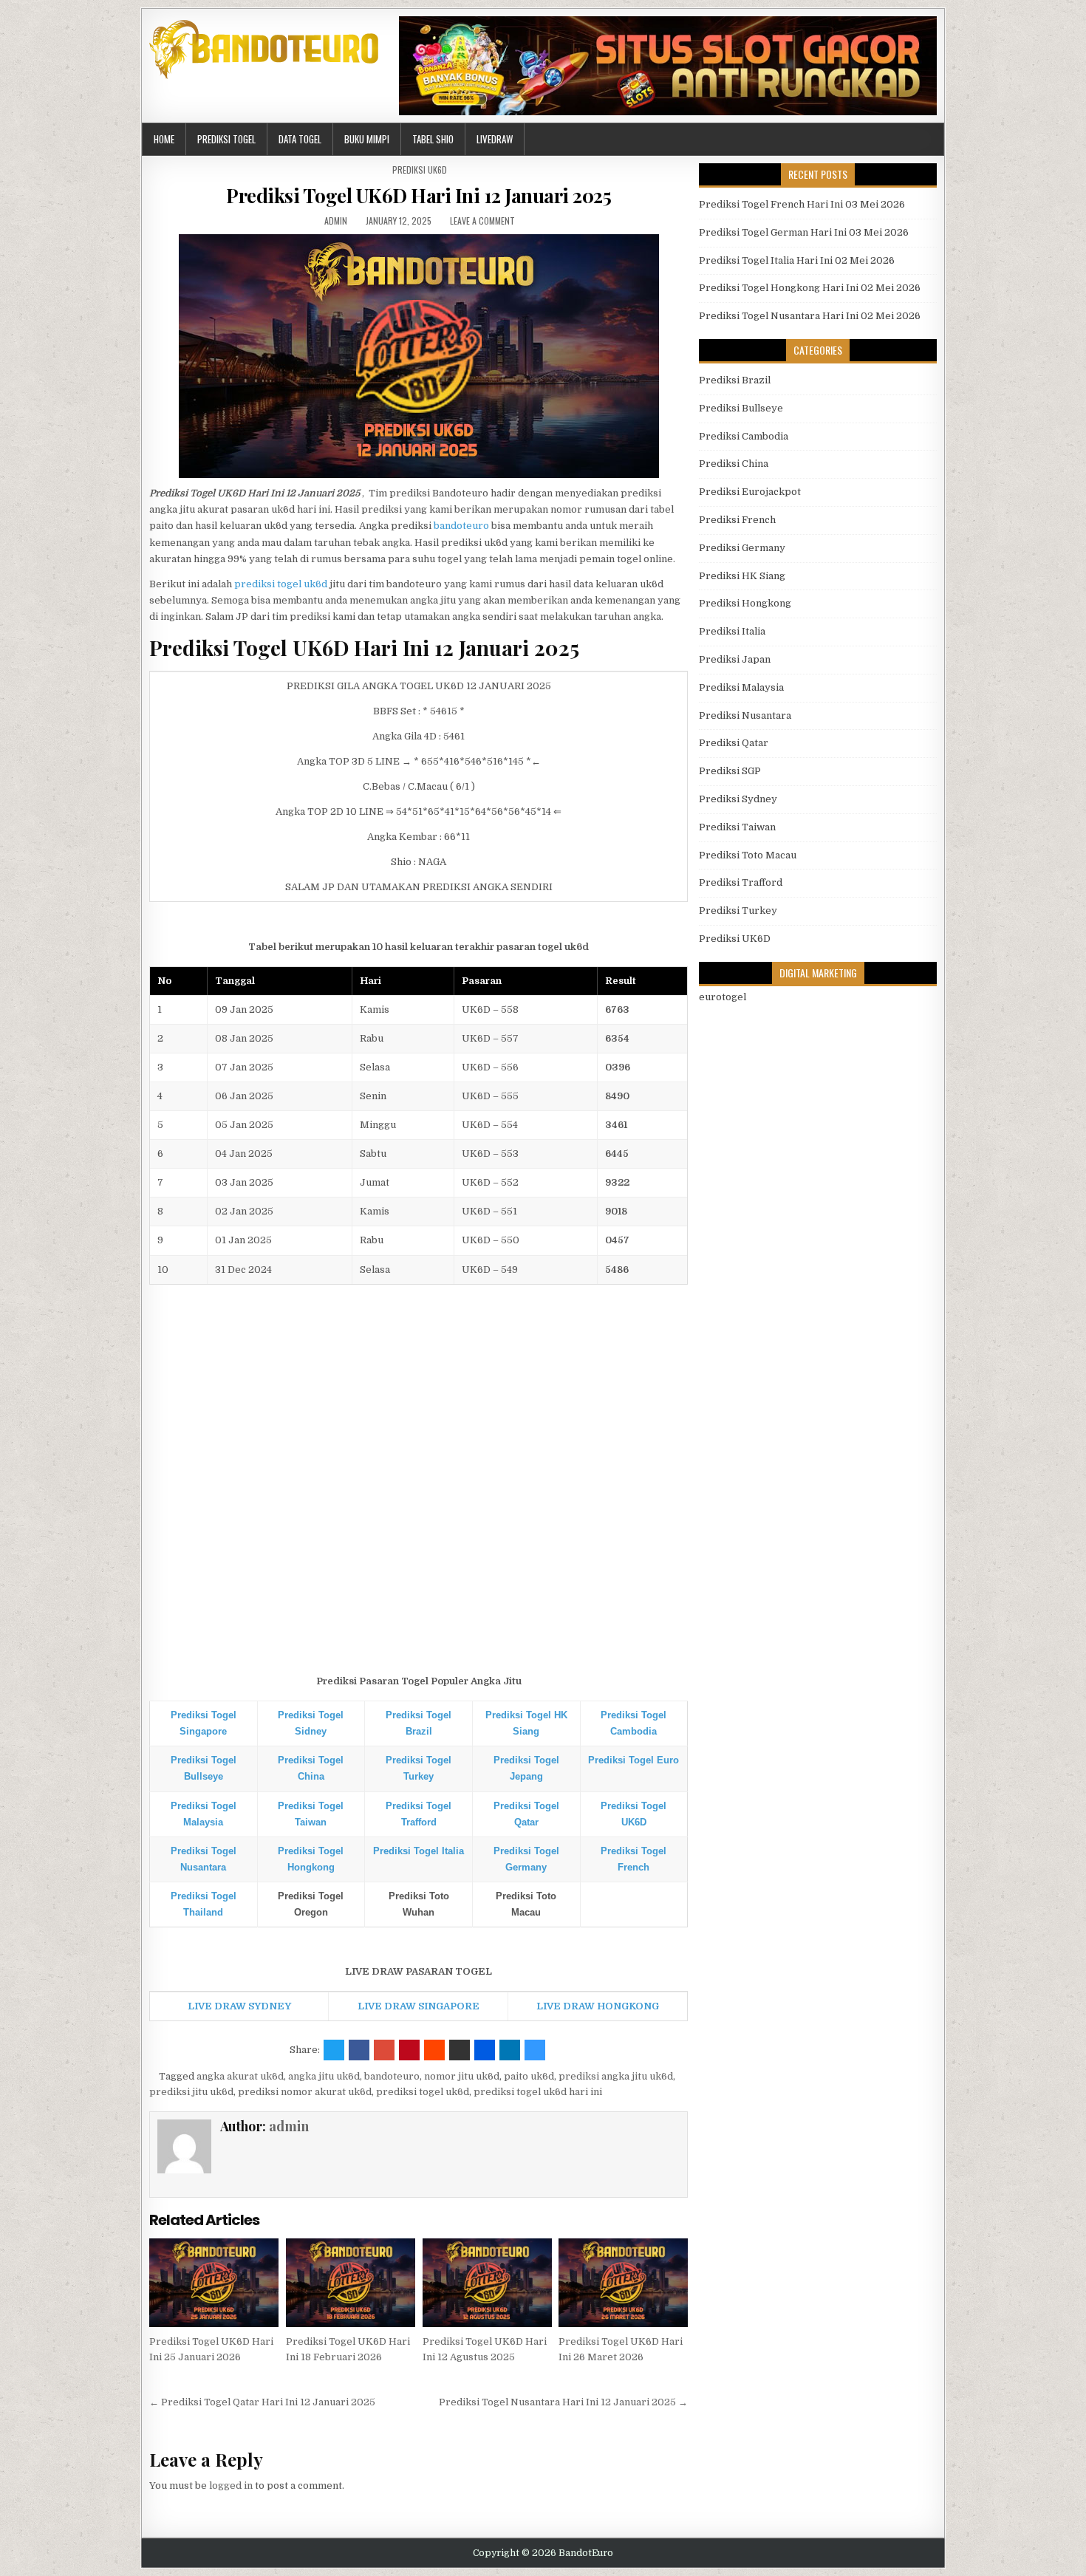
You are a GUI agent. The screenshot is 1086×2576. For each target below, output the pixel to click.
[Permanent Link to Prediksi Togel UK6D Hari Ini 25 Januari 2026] (214, 2283)
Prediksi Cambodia (744, 436)
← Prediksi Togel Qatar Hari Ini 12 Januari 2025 (262, 2402)
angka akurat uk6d (240, 2076)
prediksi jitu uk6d (191, 2092)
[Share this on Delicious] (535, 2050)
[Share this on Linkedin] (510, 2050)
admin (336, 221)
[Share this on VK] (460, 2050)
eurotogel (723, 997)
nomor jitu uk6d (462, 2076)
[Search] (933, 139)
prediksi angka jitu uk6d (616, 2076)
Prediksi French (737, 520)
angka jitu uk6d (324, 2076)
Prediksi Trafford (741, 882)
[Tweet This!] (334, 2050)
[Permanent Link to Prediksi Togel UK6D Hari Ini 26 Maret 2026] (623, 2283)
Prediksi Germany (742, 548)
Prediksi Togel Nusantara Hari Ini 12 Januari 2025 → (563, 2402)
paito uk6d (529, 2076)
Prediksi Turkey (738, 911)
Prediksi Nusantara (745, 715)
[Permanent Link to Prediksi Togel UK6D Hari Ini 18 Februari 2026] (351, 2283)
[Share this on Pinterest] (409, 2050)
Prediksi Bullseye (741, 408)
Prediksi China (734, 464)
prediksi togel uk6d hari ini (538, 2092)
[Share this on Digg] (485, 2050)
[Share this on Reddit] (434, 2050)
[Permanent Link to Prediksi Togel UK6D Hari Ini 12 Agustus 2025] (487, 2283)
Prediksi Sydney (738, 799)
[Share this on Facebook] (359, 2050)
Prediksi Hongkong (745, 603)
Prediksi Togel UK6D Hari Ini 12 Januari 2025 (419, 195)
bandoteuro (461, 526)
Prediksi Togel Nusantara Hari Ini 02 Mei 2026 (810, 316)
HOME (164, 139)
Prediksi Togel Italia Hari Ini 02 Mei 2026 (797, 260)
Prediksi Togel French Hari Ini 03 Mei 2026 (802, 204)
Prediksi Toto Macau (748, 855)
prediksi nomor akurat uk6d (305, 2092)
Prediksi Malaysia (741, 687)
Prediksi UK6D (420, 170)
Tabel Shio (433, 139)
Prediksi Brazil (735, 380)
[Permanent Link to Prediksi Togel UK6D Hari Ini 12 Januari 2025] (419, 356)
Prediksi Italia (732, 631)
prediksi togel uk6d (281, 584)
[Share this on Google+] (384, 2050)
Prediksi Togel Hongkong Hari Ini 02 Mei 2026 (810, 288)
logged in (231, 2486)
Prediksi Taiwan (737, 827)
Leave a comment (482, 221)
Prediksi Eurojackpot (750, 492)
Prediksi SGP (730, 771)
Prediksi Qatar (734, 743)
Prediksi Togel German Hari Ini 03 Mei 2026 (804, 232)
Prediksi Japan (735, 659)
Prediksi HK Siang (742, 576)
